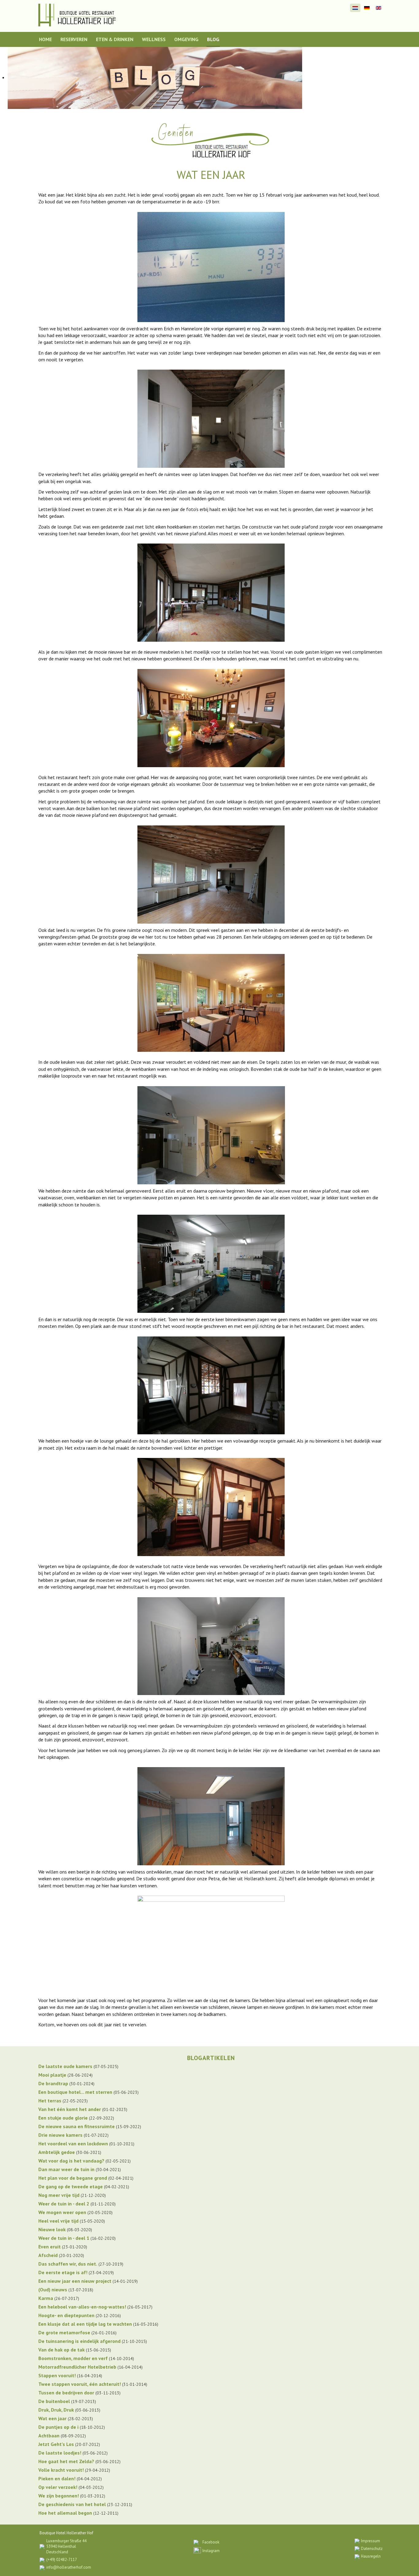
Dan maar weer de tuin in (66, 2169)
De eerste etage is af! (63, 2272)
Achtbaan (49, 2436)
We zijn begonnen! (59, 2496)
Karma (46, 2298)
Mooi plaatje (52, 2075)
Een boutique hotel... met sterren (75, 2092)
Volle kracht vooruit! (61, 2470)
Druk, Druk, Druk (56, 2410)
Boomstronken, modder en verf (73, 2358)
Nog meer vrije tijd (59, 2195)
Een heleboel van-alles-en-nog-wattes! (82, 2307)
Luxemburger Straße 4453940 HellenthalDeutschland (66, 2546)
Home (45, 39)
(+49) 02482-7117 (62, 2560)
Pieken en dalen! (57, 2478)
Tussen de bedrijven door (66, 2393)
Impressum (371, 2541)
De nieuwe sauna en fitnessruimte (77, 2126)
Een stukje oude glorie (63, 2118)
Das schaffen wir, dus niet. (68, 2264)
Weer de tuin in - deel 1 (64, 2238)
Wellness (154, 39)
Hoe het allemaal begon (65, 2513)
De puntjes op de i (58, 2427)
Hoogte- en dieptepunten (66, 2315)
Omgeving (186, 39)
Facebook (211, 2542)
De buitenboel (54, 2401)
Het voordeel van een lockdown (73, 2143)
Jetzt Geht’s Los (56, 2444)
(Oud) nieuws (53, 2290)
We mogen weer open (62, 2212)
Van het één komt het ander (70, 2109)
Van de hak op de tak (62, 2350)
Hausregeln (371, 2556)
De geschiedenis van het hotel (72, 2504)
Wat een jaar (52, 2418)
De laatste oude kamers (65, 2066)
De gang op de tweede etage (71, 2186)
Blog (213, 39)
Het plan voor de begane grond (73, 2178)
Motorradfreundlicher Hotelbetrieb (77, 2367)
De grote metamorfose (64, 2332)
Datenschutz (372, 2549)
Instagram (211, 2551)
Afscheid (48, 2255)
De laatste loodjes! (60, 2453)
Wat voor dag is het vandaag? (71, 2161)
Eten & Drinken (115, 39)
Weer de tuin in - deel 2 (64, 2204)
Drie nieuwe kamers (60, 2135)
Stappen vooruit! (57, 2375)
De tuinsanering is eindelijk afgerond (79, 2341)
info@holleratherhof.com (69, 2567)
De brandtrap (53, 2083)
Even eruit (50, 2247)
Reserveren (74, 39)
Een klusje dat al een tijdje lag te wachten (85, 2324)
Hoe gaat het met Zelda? (66, 2461)
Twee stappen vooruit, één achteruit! (80, 2384)
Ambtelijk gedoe (57, 2152)
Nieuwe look (52, 2229)
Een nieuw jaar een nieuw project (75, 2281)
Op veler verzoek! (58, 2487)
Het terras (50, 2101)
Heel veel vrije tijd (58, 2221)
